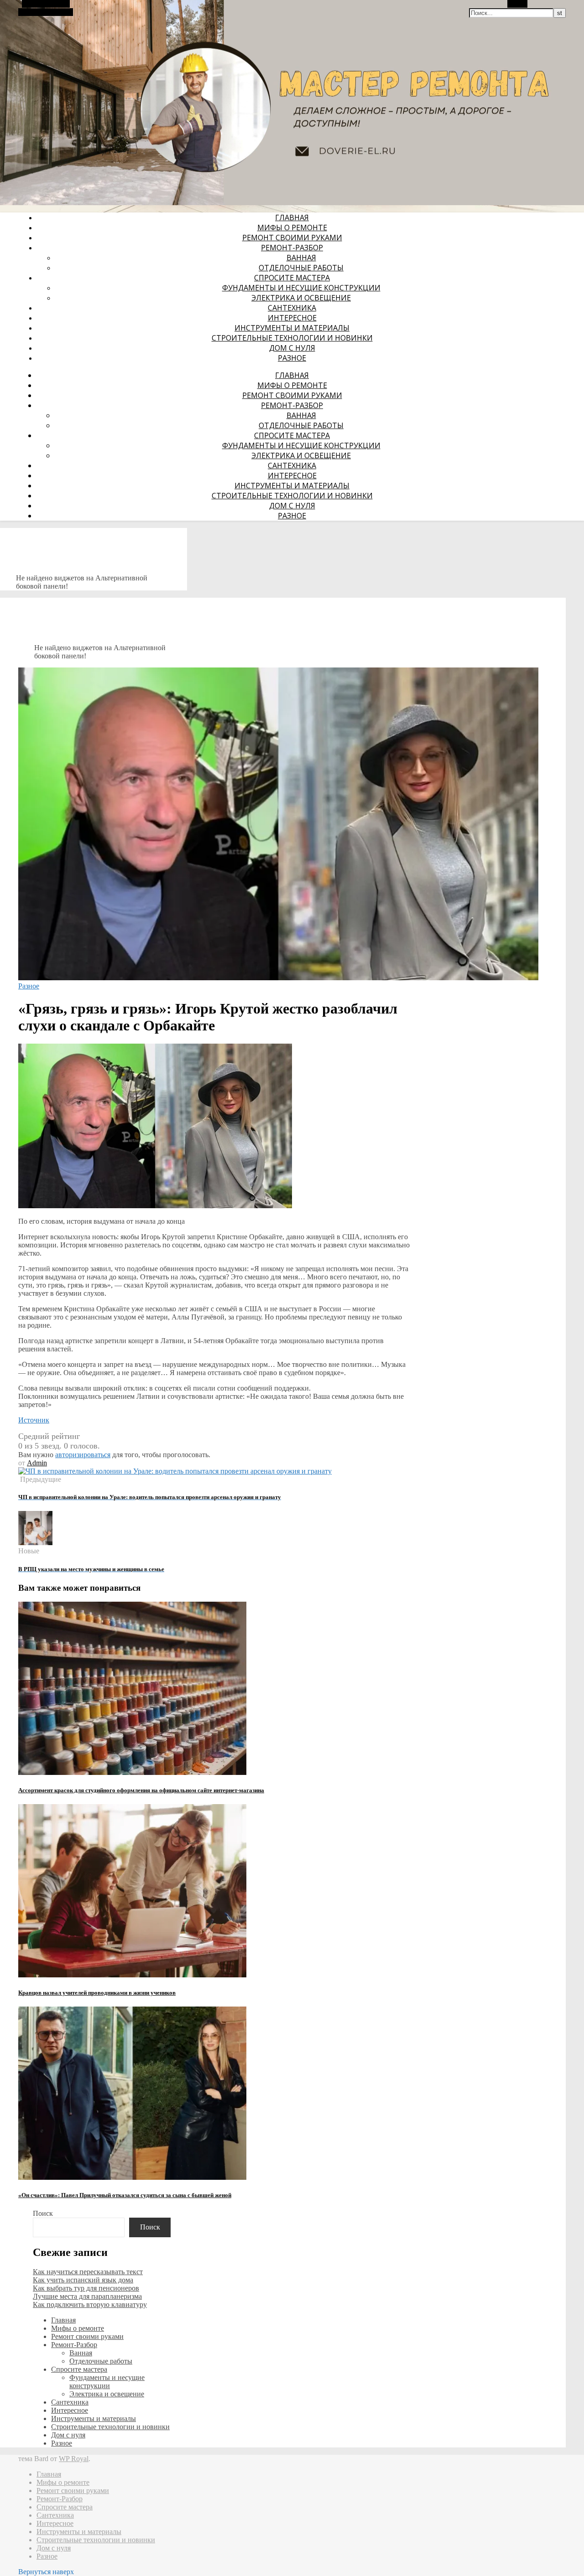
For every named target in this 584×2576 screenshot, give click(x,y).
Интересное (292, 318)
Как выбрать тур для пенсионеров (86, 2288)
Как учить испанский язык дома (83, 2280)
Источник (34, 1420)
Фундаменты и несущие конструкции (301, 288)
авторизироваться (83, 1455)
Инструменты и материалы (292, 328)
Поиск (43, 2213)
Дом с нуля (292, 348)
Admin (37, 1463)
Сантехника (292, 308)
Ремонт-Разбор (292, 248)
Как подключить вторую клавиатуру (90, 2304)
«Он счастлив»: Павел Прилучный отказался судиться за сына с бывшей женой (125, 2195)
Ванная (301, 258)
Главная (292, 217)
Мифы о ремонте (292, 228)
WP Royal (74, 2459)
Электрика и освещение (301, 298)
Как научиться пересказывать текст (88, 2272)
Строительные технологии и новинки (292, 338)
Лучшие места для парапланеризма (87, 2296)
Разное (292, 358)
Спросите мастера (292, 278)
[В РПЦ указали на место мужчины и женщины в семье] (35, 1543)
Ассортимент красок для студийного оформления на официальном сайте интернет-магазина (141, 1790)
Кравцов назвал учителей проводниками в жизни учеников (97, 1993)
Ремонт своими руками (292, 238)
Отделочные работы (301, 268)
